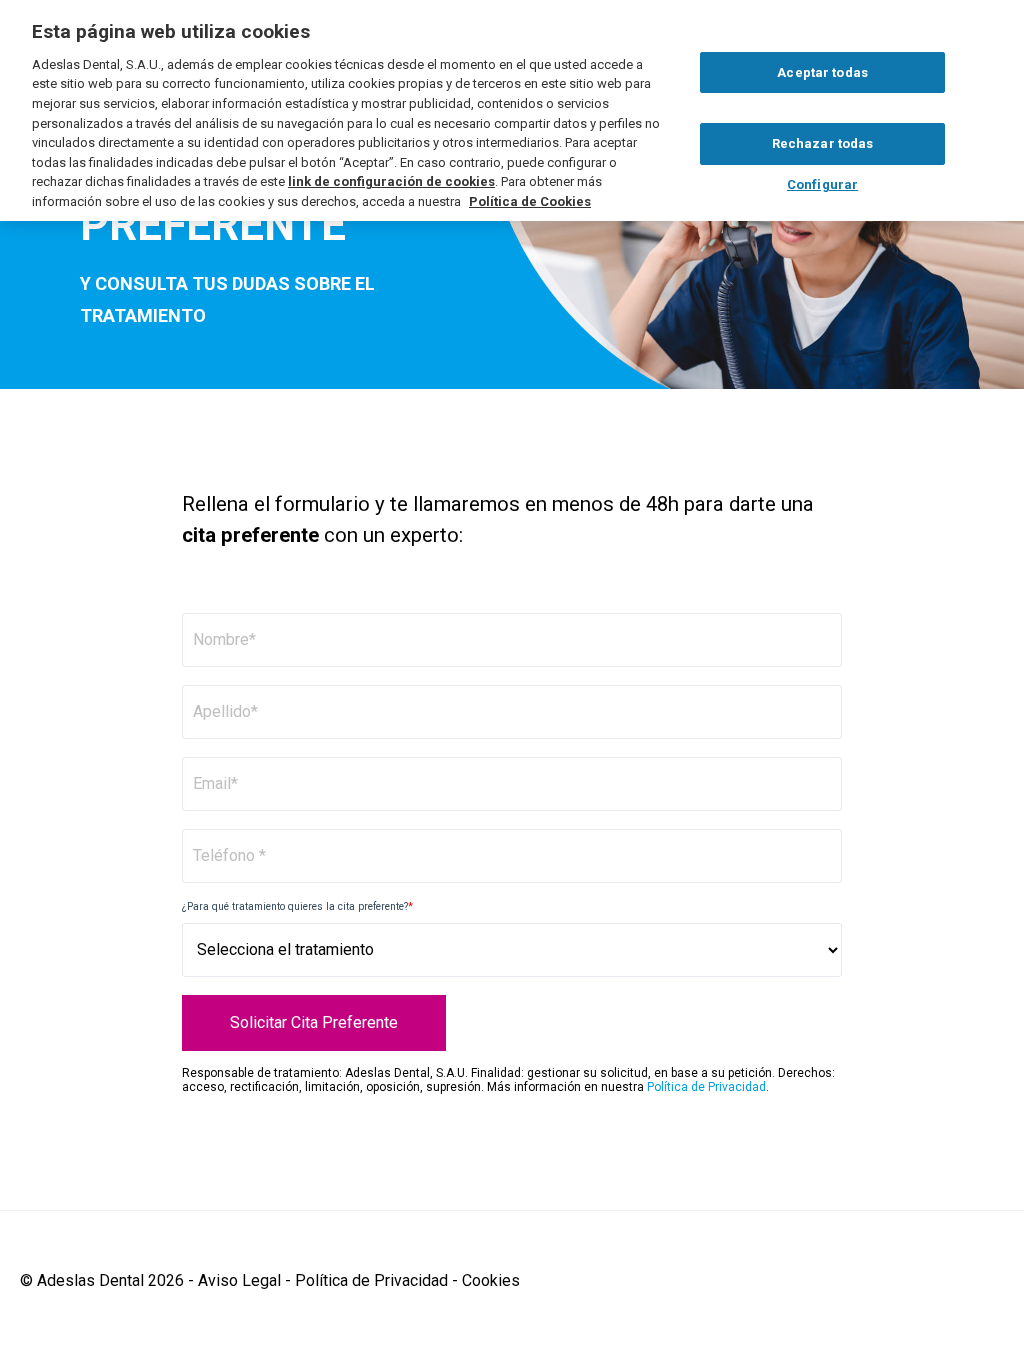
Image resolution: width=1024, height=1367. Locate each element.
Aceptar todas (822, 72)
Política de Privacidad (706, 1087)
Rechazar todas (823, 143)
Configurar (822, 184)
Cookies (491, 1280)
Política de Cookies (530, 201)
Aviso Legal (239, 1280)
